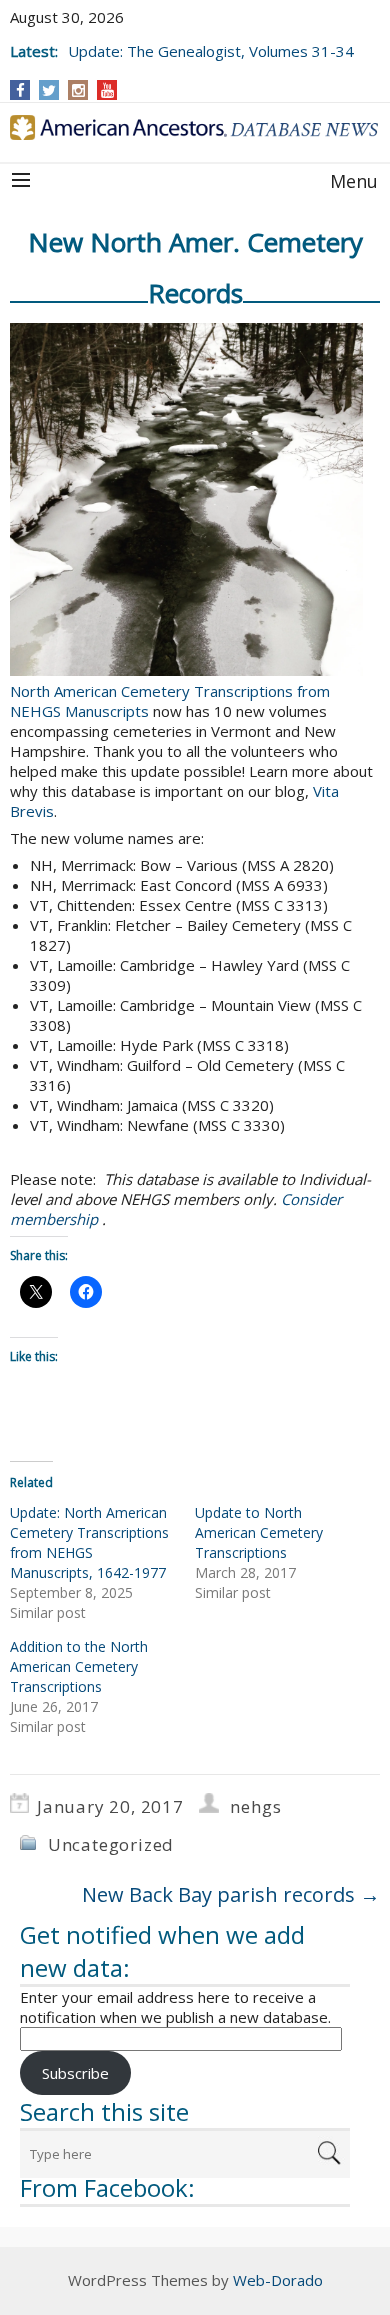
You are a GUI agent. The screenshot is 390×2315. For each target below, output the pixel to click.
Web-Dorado (278, 2280)
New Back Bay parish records (231, 1894)
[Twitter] (49, 90)
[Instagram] (78, 90)
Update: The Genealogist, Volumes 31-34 (211, 51)
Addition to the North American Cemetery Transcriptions (79, 1666)
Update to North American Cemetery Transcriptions (259, 1532)
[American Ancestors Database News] (195, 127)
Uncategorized (111, 1844)
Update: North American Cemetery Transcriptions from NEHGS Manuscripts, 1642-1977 (89, 1542)
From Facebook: (107, 2187)
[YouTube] (107, 90)
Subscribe (75, 2073)
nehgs (255, 1806)
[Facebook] (20, 90)
